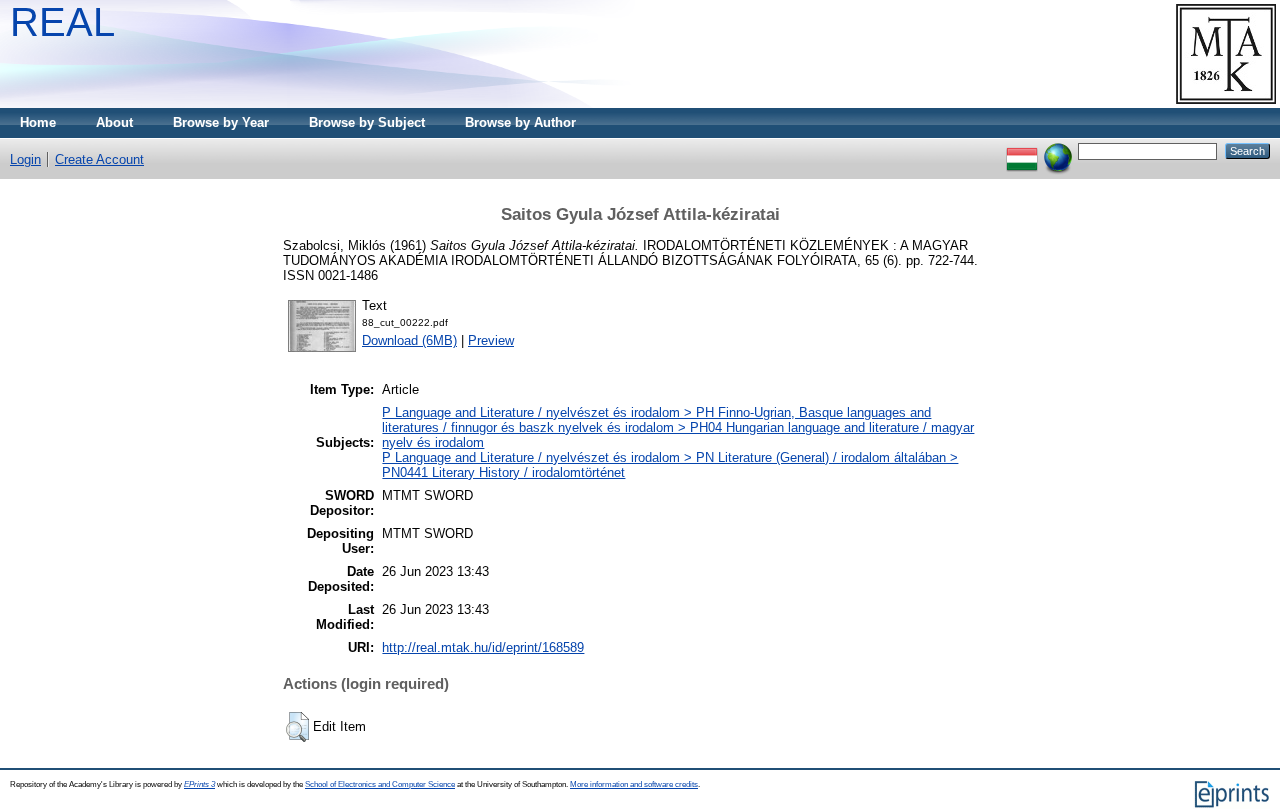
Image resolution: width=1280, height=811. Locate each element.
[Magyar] (1022, 150)
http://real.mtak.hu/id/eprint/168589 (483, 647)
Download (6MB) (409, 340)
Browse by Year (221, 122)
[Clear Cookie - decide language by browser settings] (1058, 150)
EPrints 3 (199, 784)
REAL (62, 22)
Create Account (99, 159)
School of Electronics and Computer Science (380, 784)
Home (38, 122)
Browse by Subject (367, 122)
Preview (491, 340)
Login (25, 159)
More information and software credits (634, 784)
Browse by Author (520, 122)
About (114, 122)
